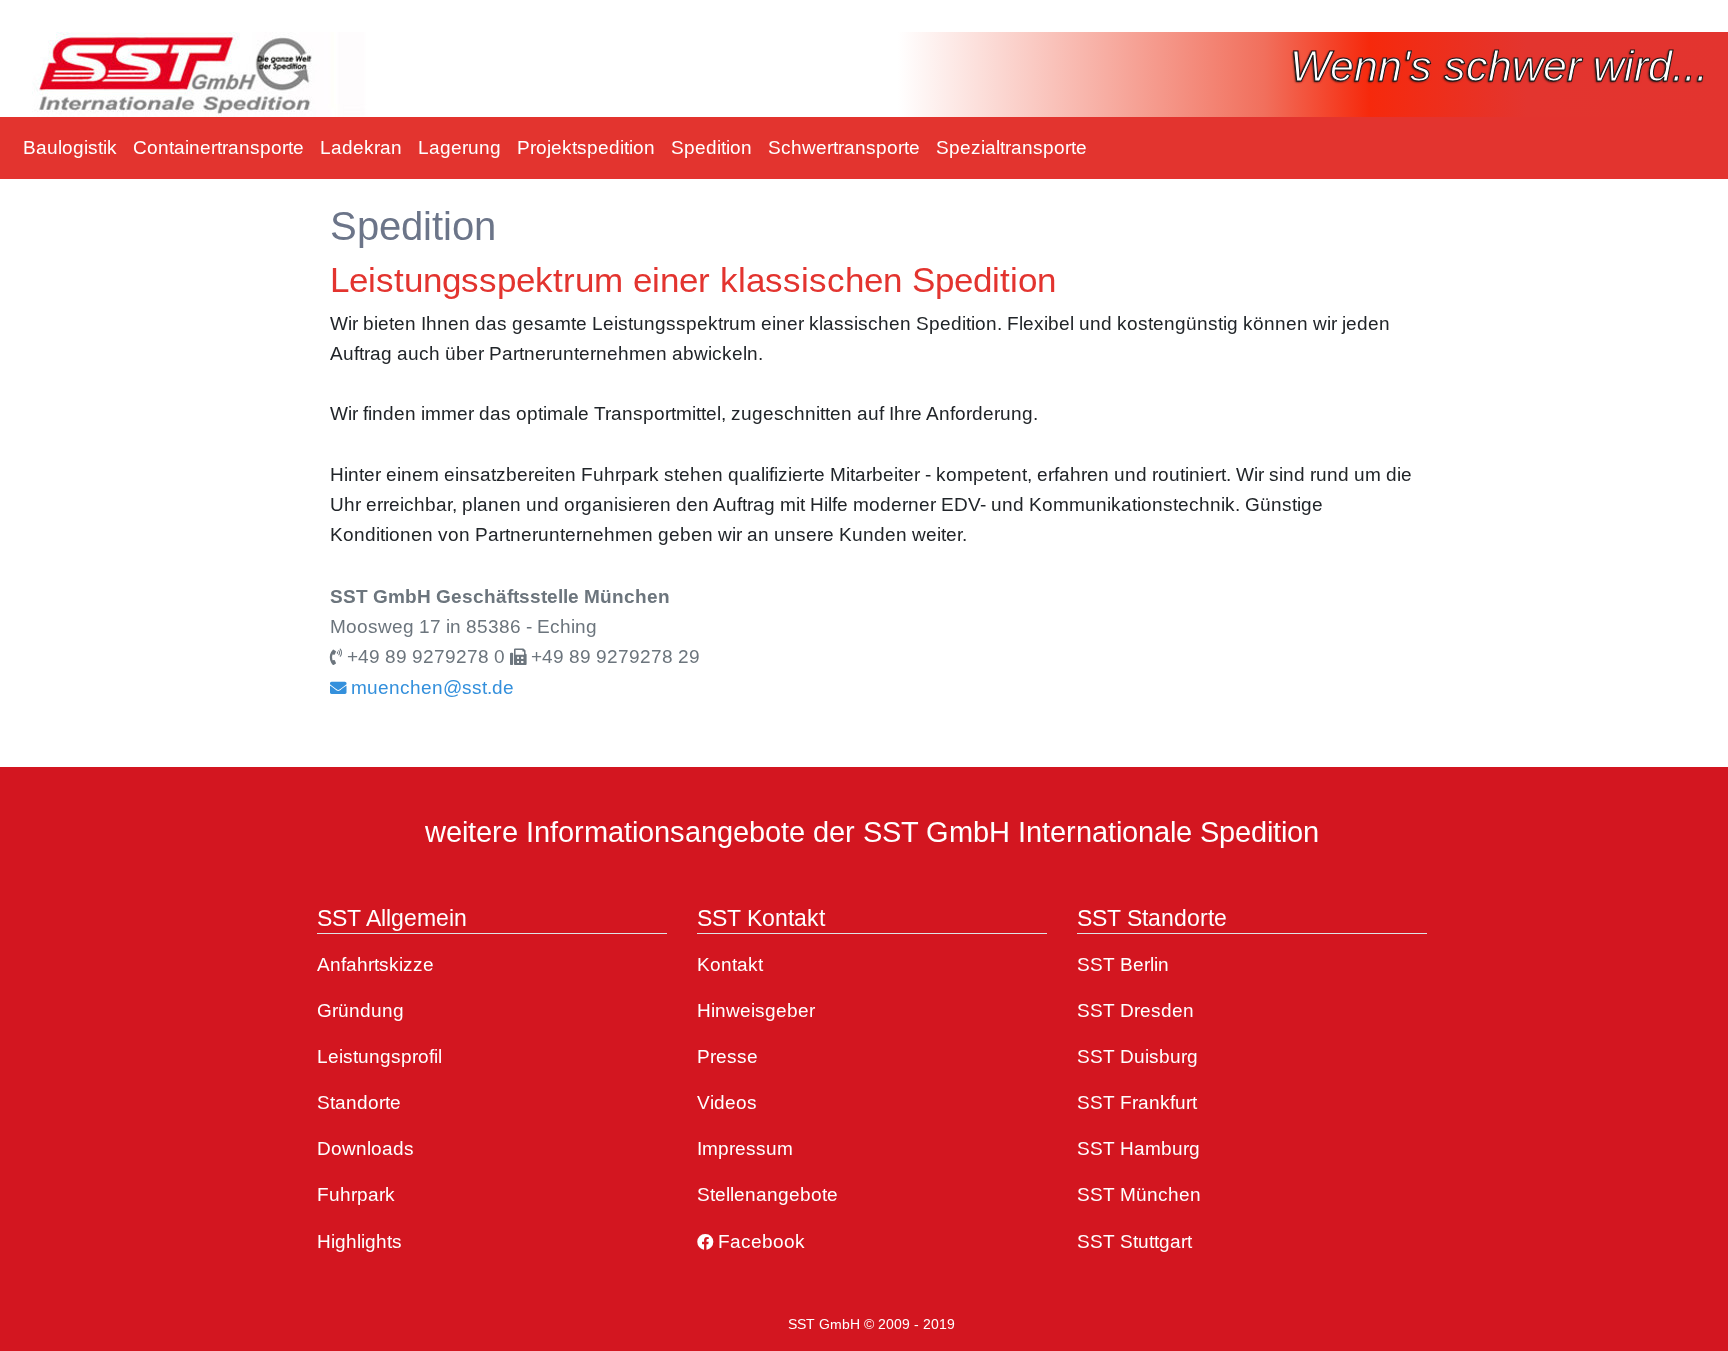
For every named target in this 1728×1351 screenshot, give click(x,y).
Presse (727, 1056)
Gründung (360, 1010)
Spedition (711, 147)
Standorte (359, 1102)
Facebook (759, 1241)
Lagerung (459, 147)
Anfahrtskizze (375, 964)
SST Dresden (1135, 1010)
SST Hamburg (1138, 1148)
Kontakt (730, 964)
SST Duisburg (1137, 1056)
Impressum (745, 1148)
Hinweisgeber (756, 1010)
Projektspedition (586, 147)
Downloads (365, 1148)
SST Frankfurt (1137, 1102)
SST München (1139, 1194)
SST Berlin (1123, 964)
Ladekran (361, 147)
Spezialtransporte (1011, 147)
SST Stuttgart (1134, 1241)
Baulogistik (70, 147)
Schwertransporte (844, 147)
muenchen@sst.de (430, 687)
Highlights (359, 1241)
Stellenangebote (767, 1194)
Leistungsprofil (379, 1056)
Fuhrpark (356, 1194)
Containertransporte (218, 147)
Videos (727, 1102)
